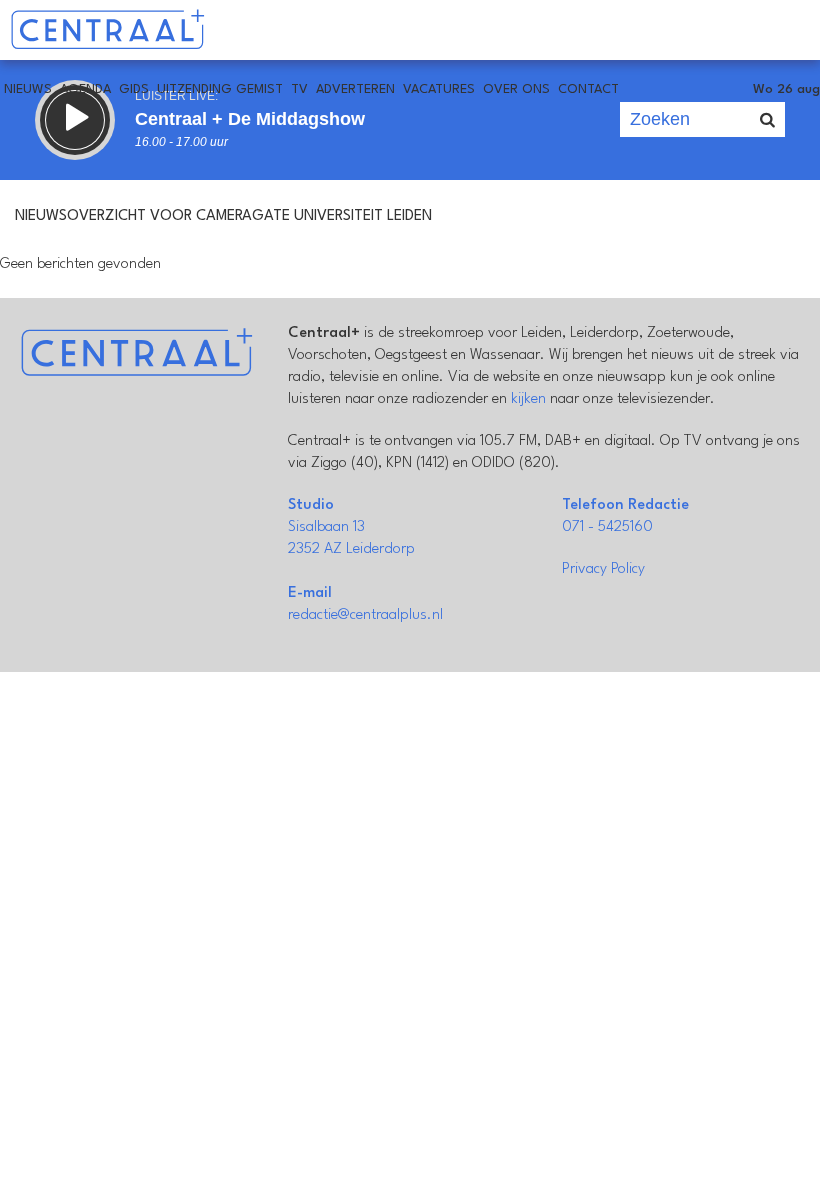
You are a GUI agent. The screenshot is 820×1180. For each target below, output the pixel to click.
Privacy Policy (603, 569)
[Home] (107, 30)
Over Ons (516, 89)
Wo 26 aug (786, 89)
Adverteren (355, 89)
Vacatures (439, 89)
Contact (588, 89)
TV (299, 89)
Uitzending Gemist (220, 89)
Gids (134, 89)
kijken (528, 399)
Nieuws (28, 89)
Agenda (85, 89)
